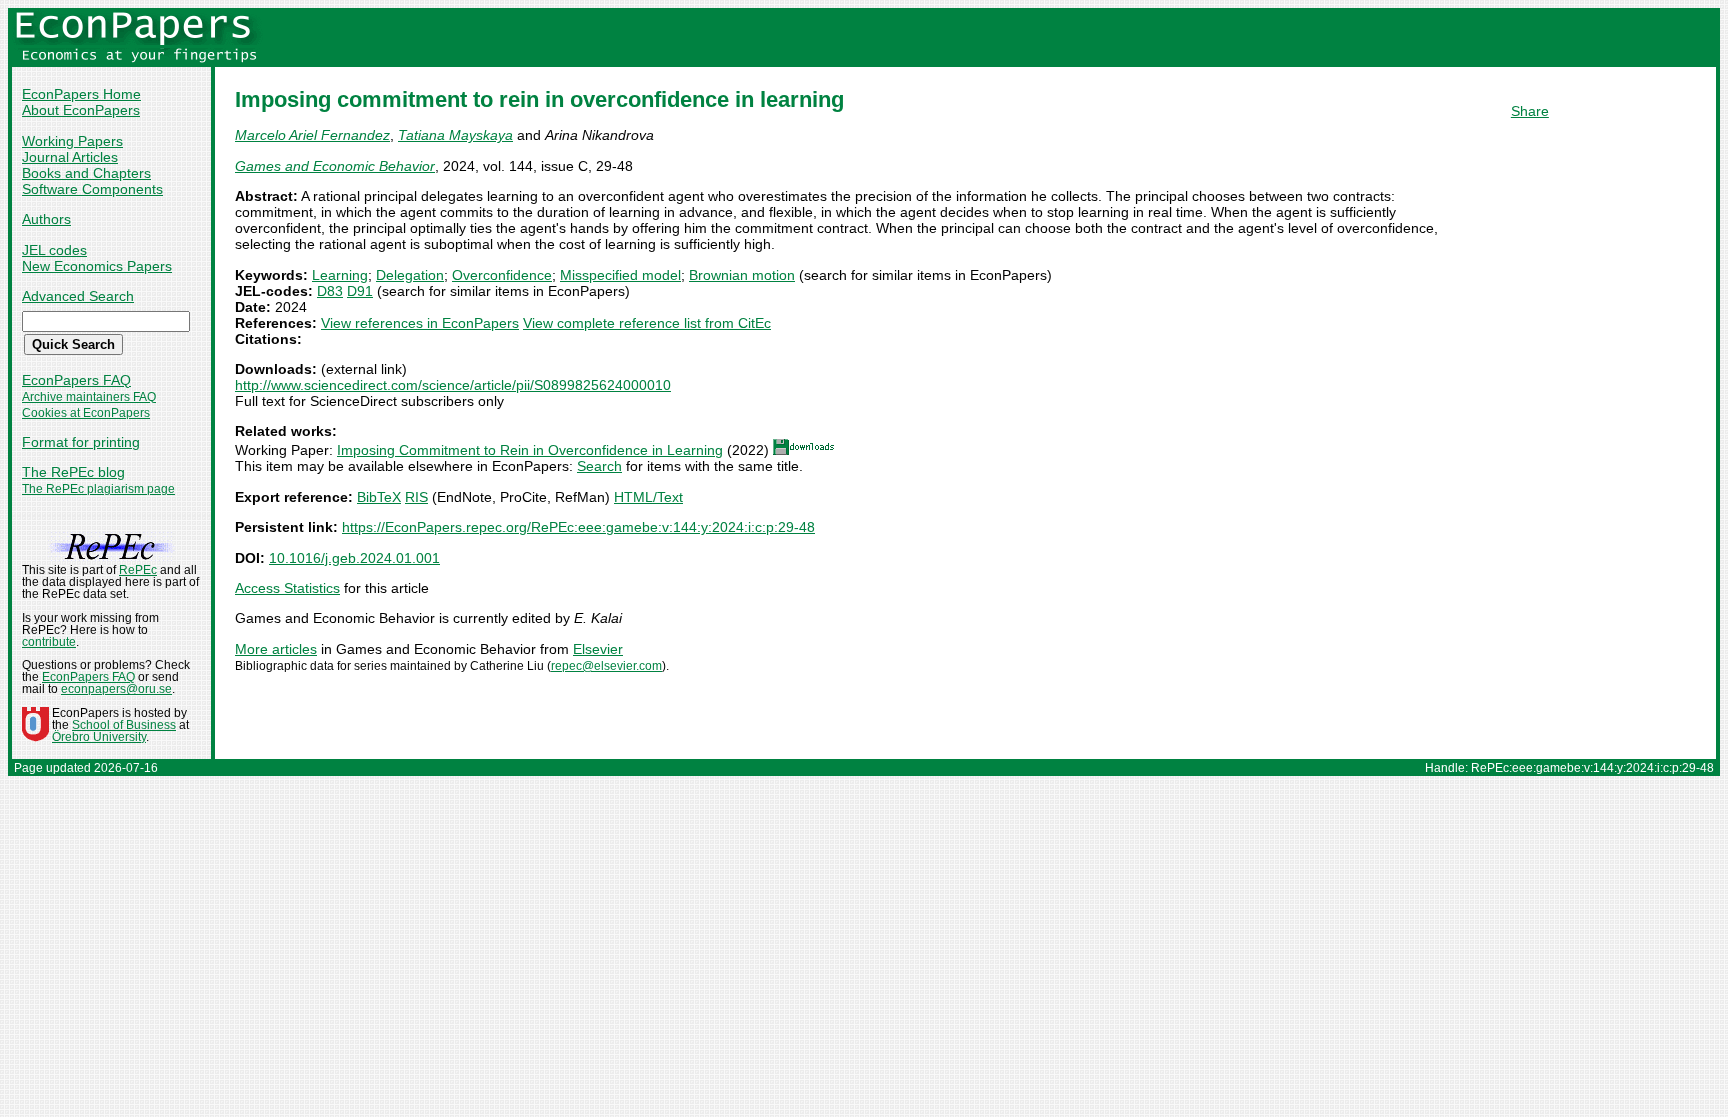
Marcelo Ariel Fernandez (312, 135)
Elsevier (598, 649)
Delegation (410, 275)
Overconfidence (502, 275)
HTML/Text (648, 497)
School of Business (124, 725)
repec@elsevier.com (606, 666)
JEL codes (54, 250)
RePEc (138, 570)
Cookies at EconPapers (86, 413)
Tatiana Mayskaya (455, 135)
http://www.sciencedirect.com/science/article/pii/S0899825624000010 (453, 385)
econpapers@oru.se (116, 689)
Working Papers (72, 141)
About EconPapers (81, 110)
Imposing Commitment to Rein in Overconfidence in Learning (530, 450)
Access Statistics (287, 588)
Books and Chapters (86, 173)
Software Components (92, 189)
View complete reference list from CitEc (647, 323)
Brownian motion (742, 275)
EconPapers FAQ (76, 380)
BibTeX (379, 497)
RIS (416, 497)
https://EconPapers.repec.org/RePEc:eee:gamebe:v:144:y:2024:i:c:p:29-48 (578, 527)
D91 (360, 291)
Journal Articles (70, 157)
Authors (46, 219)
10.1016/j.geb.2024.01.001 (354, 558)
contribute (49, 642)
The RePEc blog (73, 472)
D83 (330, 291)
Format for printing (81, 442)
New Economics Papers (97, 266)
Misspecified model (620, 275)
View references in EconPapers (420, 323)
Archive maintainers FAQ (89, 397)
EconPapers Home (81, 94)
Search (599, 466)
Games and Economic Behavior (335, 166)
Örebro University (99, 737)
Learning (340, 275)
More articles (276, 649)
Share (1530, 111)
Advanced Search (78, 296)
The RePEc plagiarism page (98, 489)
